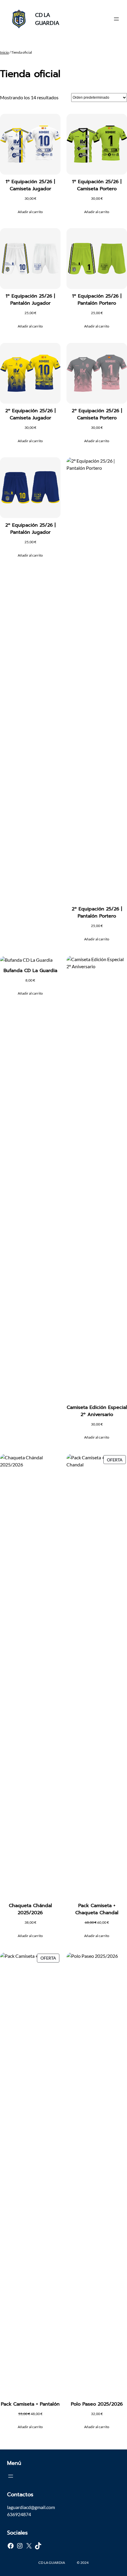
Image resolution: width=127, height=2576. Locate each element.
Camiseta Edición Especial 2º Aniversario (97, 1411)
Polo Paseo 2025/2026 (97, 2404)
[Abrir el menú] (116, 19)
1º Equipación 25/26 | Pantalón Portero (97, 300)
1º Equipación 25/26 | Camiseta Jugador (30, 185)
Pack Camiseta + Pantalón (30, 2404)
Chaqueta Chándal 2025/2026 (30, 1909)
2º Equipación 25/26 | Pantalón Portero (97, 913)
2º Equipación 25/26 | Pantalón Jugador (30, 529)
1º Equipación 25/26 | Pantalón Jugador (30, 300)
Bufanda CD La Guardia (30, 971)
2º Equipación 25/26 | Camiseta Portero (97, 414)
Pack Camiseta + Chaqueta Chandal (97, 1909)
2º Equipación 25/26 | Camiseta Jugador (30, 414)
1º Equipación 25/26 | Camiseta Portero (97, 185)
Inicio (4, 52)
